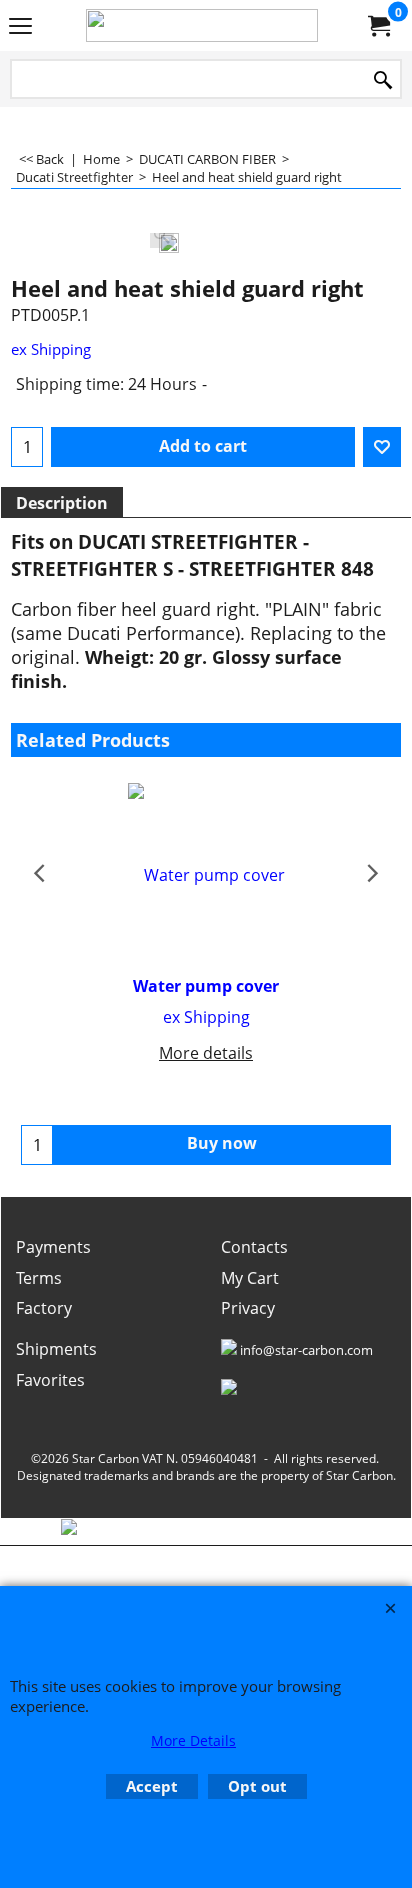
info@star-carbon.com (306, 1350)
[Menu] (20, 27)
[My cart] (378, 26)
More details (206, 1053)
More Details (193, 1740)
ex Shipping (51, 349)
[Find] (383, 80)
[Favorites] (382, 447)
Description (62, 503)
